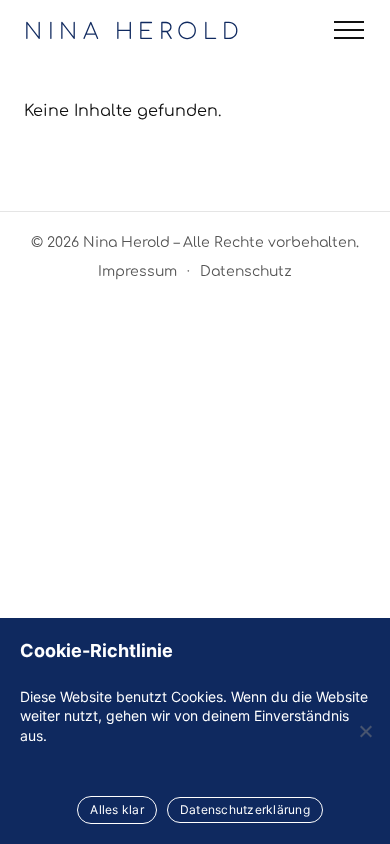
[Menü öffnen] (349, 30)
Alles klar (117, 809)
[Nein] (365, 731)
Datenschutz (246, 271)
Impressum (137, 271)
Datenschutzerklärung (245, 809)
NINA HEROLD (134, 32)
